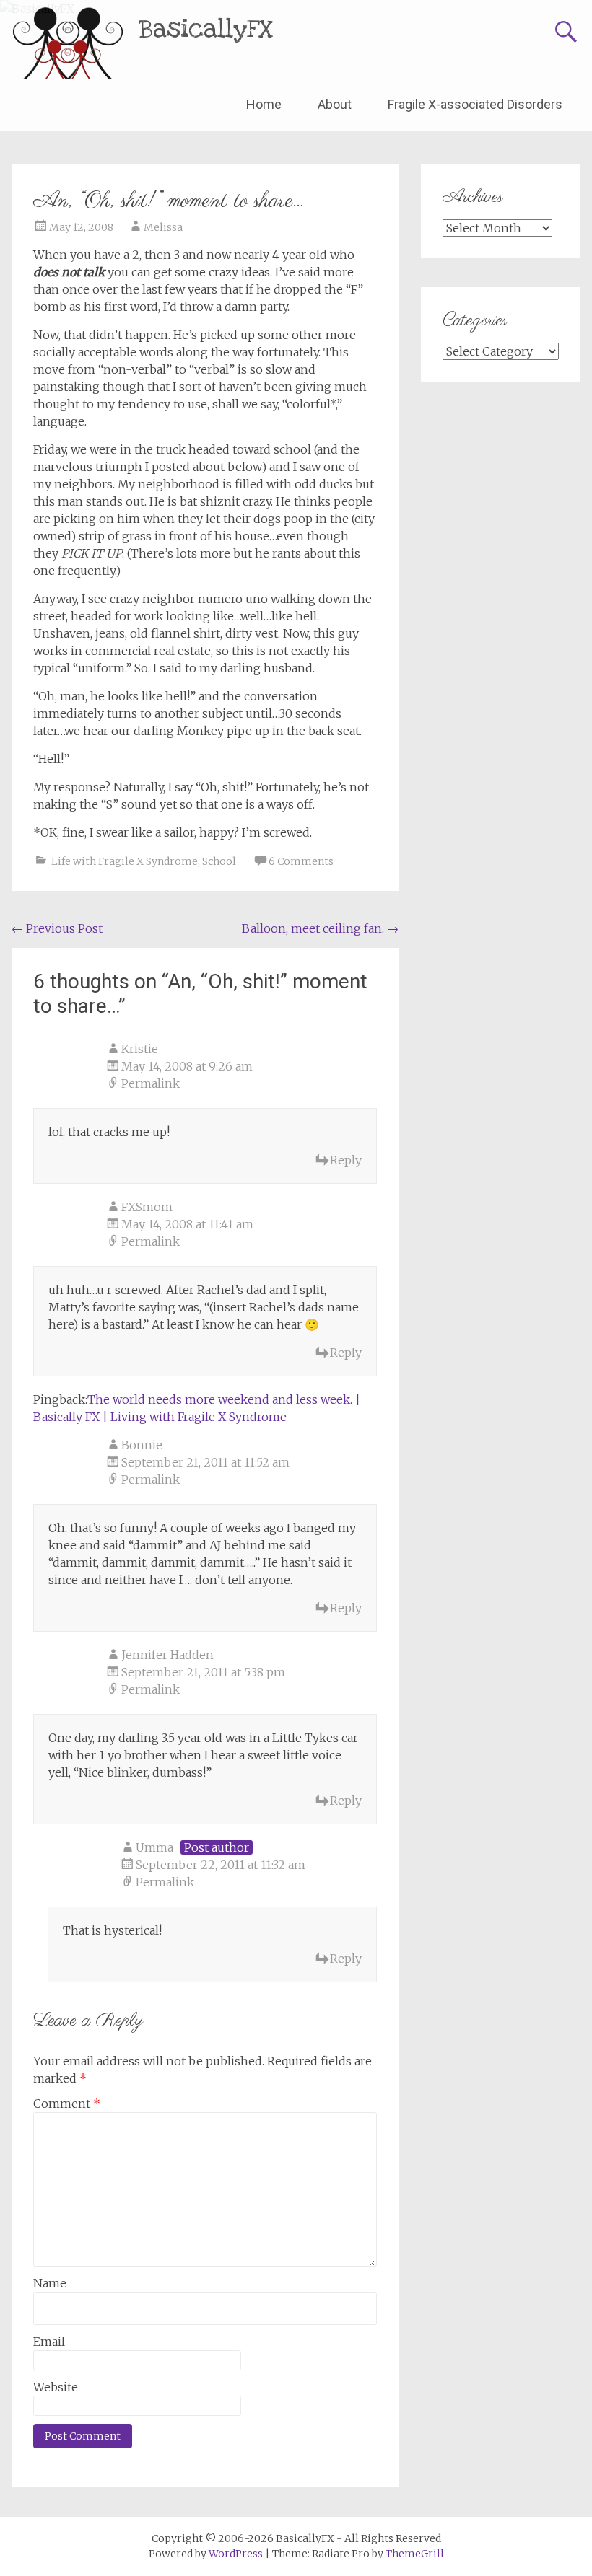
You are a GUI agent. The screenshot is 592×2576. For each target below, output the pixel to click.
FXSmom (147, 1207)
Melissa (163, 227)
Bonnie (142, 1445)
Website (56, 2387)
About (335, 104)
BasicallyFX (206, 29)
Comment (67, 2104)
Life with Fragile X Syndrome (125, 861)
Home (264, 104)
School (219, 861)
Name (50, 2283)
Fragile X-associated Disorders (475, 104)
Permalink (151, 1083)
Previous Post (57, 928)
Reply (346, 1160)
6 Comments (301, 861)
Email (49, 2342)
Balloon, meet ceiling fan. (320, 928)
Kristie (140, 1049)
